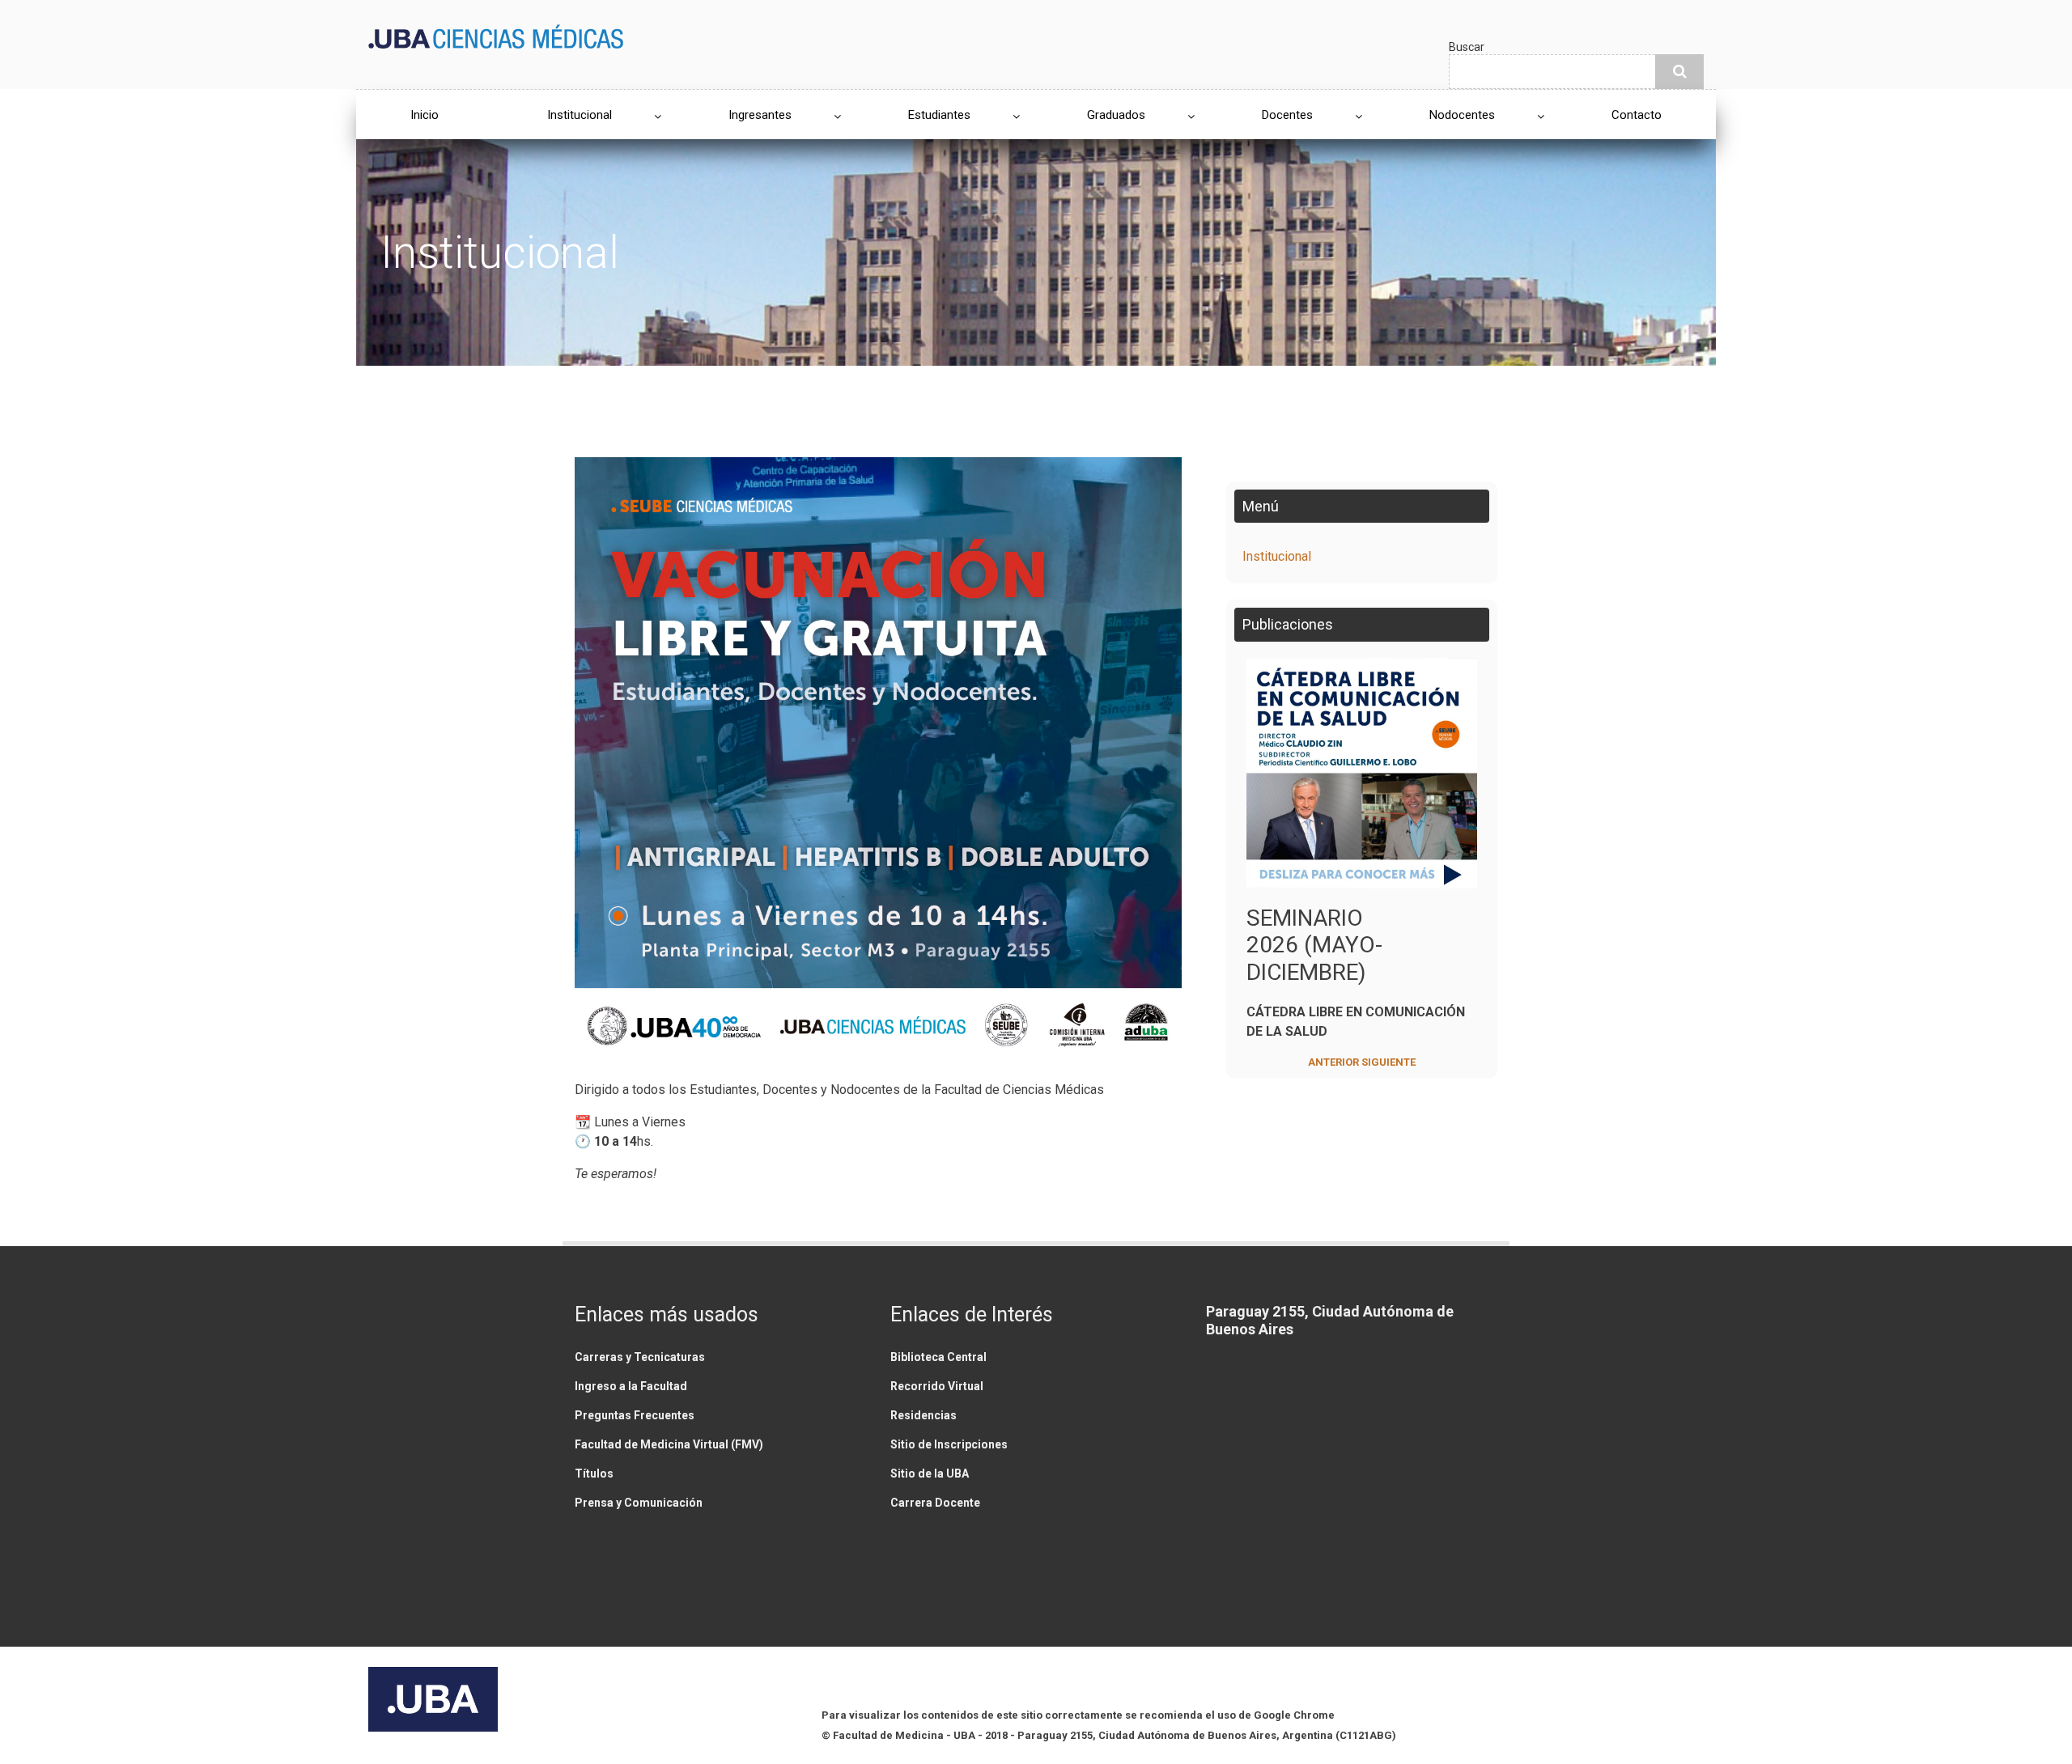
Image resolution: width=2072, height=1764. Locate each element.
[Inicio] (496, 35)
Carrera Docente (935, 1503)
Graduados (1116, 115)
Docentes (1287, 115)
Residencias (923, 1415)
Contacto (1637, 115)
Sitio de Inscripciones (949, 1444)
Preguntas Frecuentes (635, 1415)
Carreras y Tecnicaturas (640, 1357)
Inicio (425, 115)
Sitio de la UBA (930, 1474)
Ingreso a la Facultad (631, 1386)
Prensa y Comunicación (639, 1503)
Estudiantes (939, 115)
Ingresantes (760, 115)
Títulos (594, 1474)
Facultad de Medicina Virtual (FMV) (669, 1444)
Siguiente (1388, 1062)
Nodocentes (1462, 115)
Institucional (580, 115)
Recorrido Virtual (937, 1386)
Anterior (1333, 1062)
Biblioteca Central (938, 1357)
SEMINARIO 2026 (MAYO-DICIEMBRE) (1314, 945)
